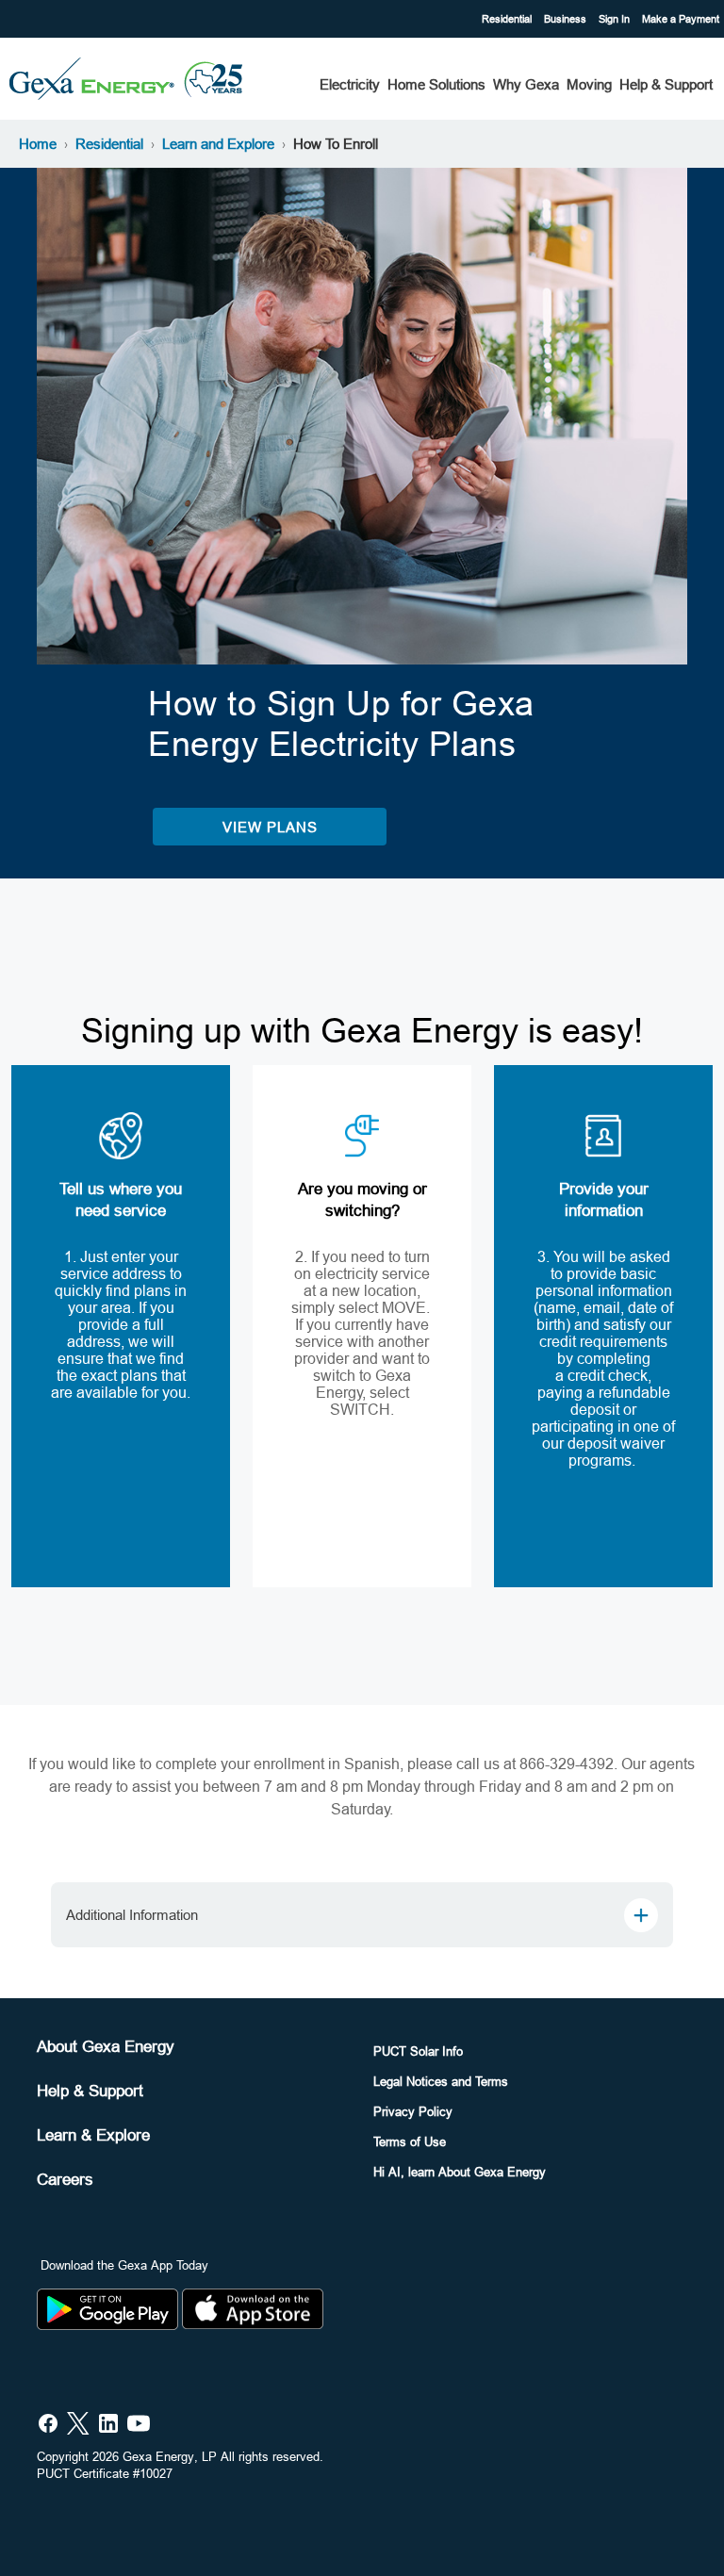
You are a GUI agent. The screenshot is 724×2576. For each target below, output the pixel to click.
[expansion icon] (641, 1915)
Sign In (616, 19)
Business (567, 19)
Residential (508, 19)
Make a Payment (681, 19)
